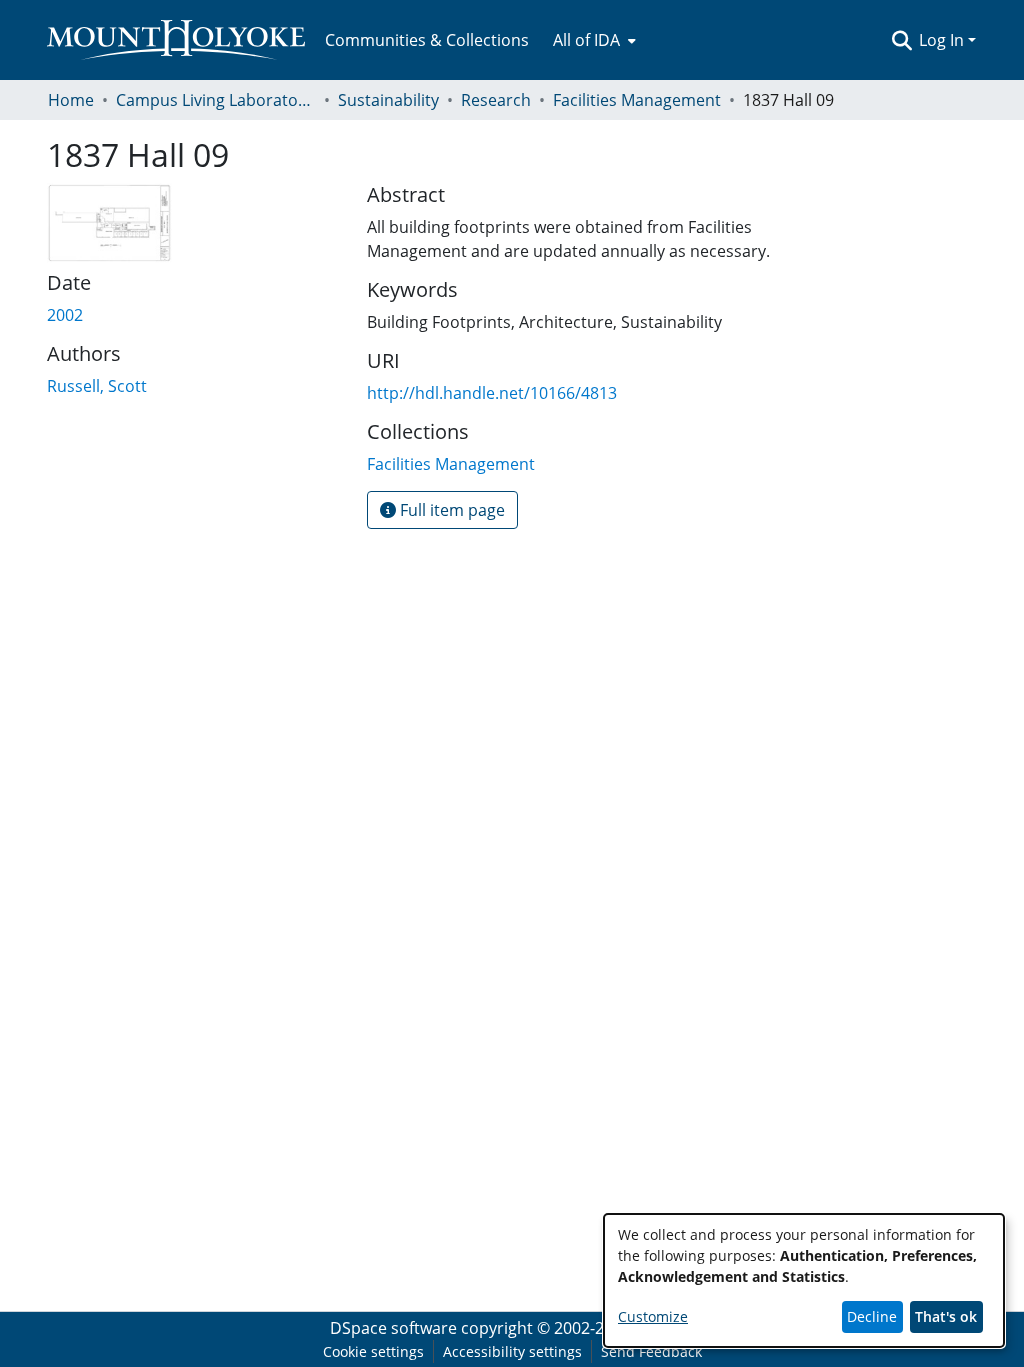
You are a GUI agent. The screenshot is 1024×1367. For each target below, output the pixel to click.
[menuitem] (592, 40)
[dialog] (804, 1280)
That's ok (946, 1316)
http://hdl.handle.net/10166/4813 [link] (492, 393)
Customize (653, 1316)
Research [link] (496, 100)
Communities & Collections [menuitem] (427, 40)
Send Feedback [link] (651, 1351)
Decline (872, 1316)
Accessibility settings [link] (512, 1351)
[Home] (176, 40)
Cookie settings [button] (373, 1351)
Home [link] (71, 100)
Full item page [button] (450, 510)
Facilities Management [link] (637, 100)
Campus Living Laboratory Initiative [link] (216, 100)
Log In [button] (943, 40)
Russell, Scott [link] (97, 386)
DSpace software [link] (393, 1328)
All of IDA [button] (586, 40)
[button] (901, 40)
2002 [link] (65, 315)
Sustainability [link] (388, 100)
